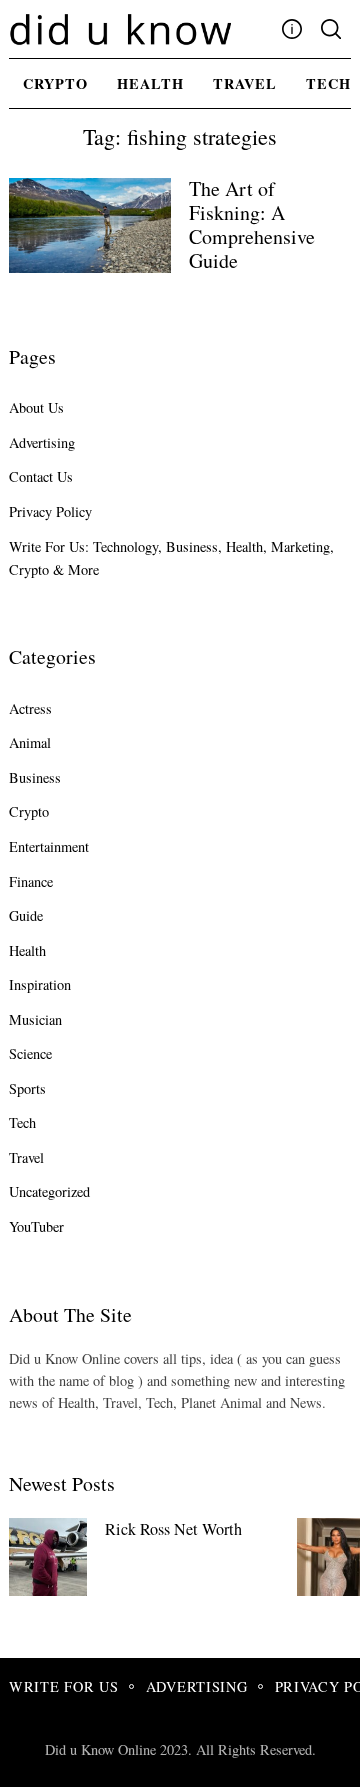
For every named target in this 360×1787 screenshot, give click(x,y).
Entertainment (49, 846)
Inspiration (40, 984)
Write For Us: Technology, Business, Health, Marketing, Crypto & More (171, 558)
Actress (30, 708)
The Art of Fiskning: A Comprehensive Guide (252, 224)
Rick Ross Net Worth (173, 1529)
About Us (36, 407)
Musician (35, 1019)
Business (35, 777)
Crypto (55, 83)
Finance (31, 881)
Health (150, 83)
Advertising (42, 442)
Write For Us (64, 1686)
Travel (245, 83)
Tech (22, 1122)
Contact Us (41, 476)
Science (30, 1053)
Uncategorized (49, 1191)
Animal (30, 742)
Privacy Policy (50, 511)
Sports (27, 1088)
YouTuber (36, 1226)
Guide (26, 915)
